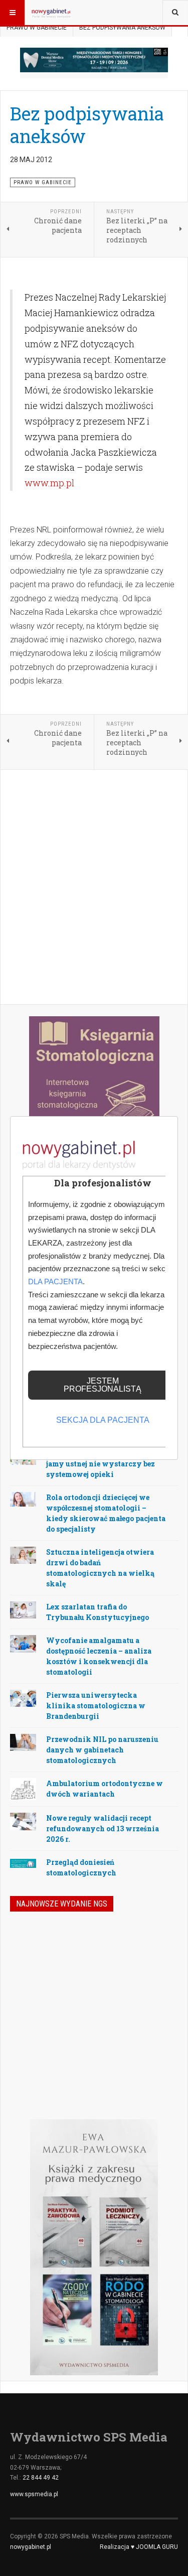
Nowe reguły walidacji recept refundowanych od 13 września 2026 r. (103, 1828)
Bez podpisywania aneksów (87, 125)
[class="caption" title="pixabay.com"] (23, 1499)
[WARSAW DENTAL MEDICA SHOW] (94, 60)
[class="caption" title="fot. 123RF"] (23, 1555)
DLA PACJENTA (55, 1281)
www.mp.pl (49, 483)
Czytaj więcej (151, 2055)
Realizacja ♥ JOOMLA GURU (139, 2547)
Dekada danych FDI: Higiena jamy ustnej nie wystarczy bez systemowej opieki (101, 1464)
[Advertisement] (94, 888)
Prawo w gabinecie (37, 28)
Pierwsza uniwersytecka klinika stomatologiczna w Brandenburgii (96, 1706)
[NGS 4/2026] (34, 1948)
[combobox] (175, 13)
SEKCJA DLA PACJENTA (103, 1420)
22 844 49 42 (41, 2478)
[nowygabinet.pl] (51, 13)
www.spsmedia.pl (34, 2494)
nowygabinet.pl (31, 2547)
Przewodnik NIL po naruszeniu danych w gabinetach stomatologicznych (102, 1750)
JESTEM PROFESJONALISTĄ (103, 1385)
